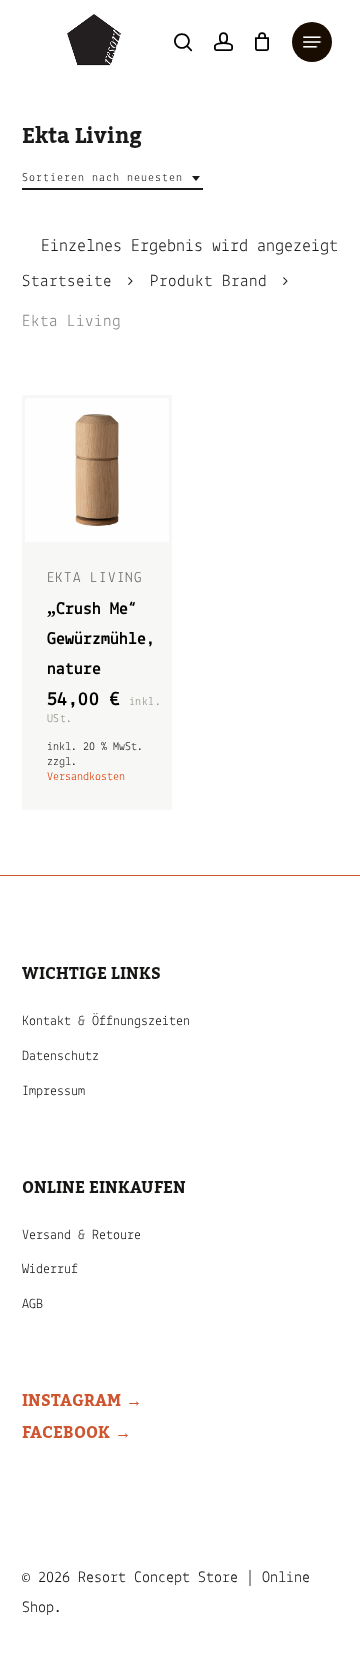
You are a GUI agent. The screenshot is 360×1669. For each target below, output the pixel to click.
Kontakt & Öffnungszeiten (106, 1021)
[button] (312, 42)
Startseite (67, 282)
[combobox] (112, 178)
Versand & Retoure (81, 1235)
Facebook (66, 1433)
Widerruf (50, 1269)
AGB (32, 1304)
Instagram (71, 1401)
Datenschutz (60, 1056)
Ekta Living (95, 578)
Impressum (53, 1091)
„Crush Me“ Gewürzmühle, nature (101, 639)
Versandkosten (86, 777)
